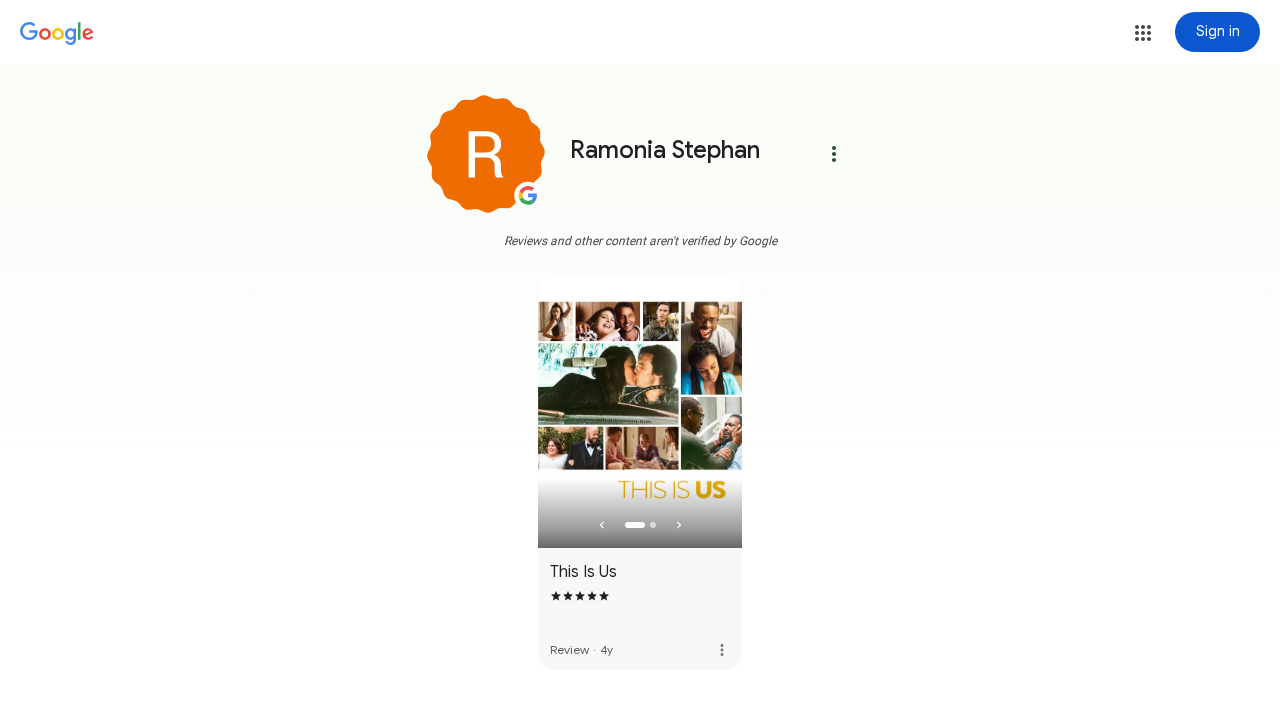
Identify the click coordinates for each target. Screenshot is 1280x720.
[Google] (57, 34)
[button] (1143, 33)
